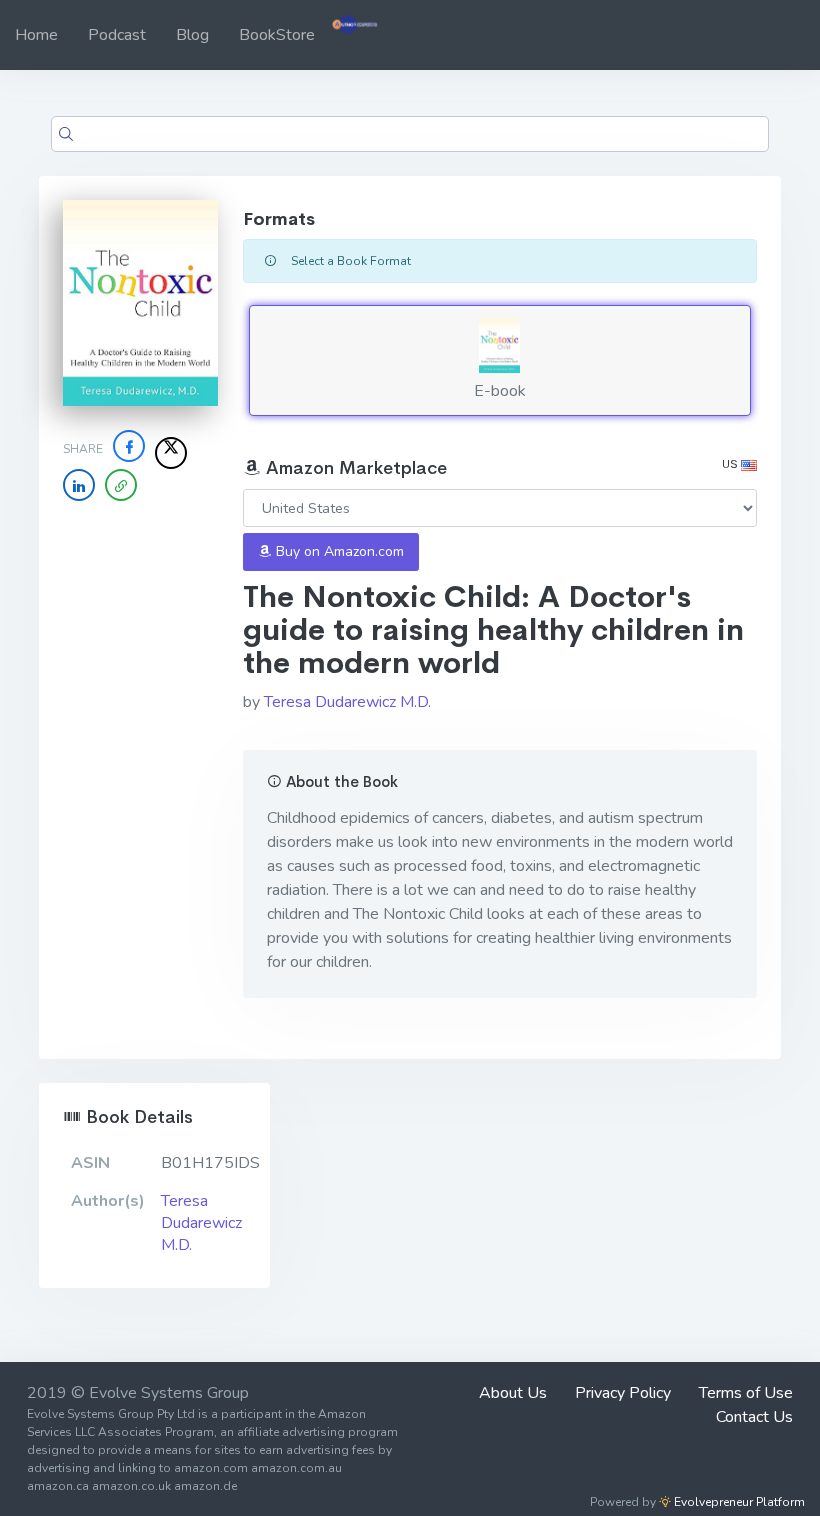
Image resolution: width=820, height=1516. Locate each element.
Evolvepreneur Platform (738, 1502)
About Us (513, 1393)
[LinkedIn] (79, 485)
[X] (171, 453)
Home (36, 35)
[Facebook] (129, 446)
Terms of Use (746, 1393)
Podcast (117, 35)
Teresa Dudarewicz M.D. (347, 702)
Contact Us (754, 1417)
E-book (500, 391)
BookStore (277, 35)
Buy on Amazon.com (338, 551)
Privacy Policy (623, 1393)
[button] (121, 485)
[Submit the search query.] (66, 134)
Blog (192, 35)
